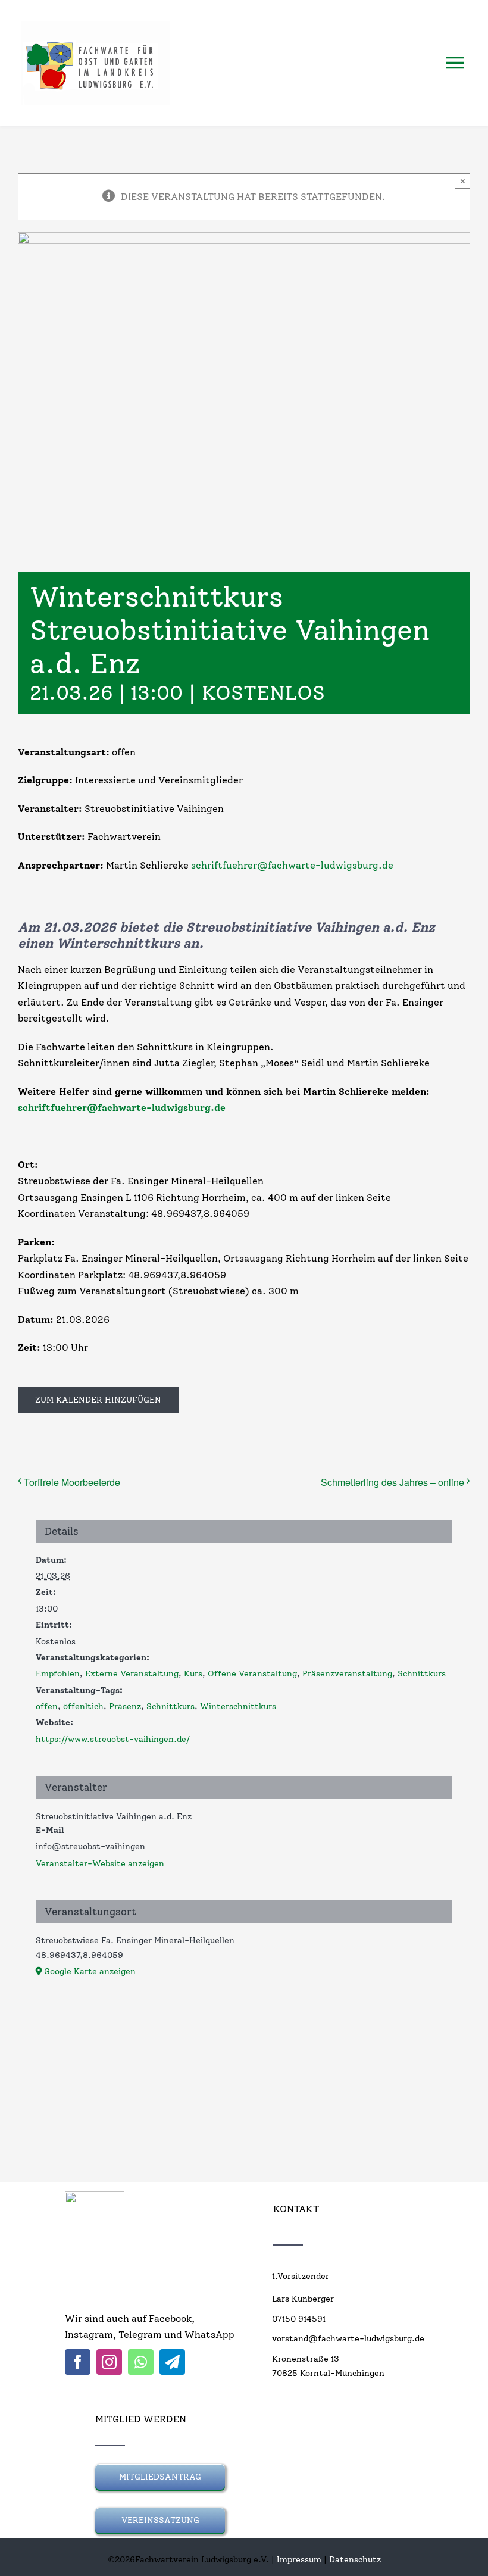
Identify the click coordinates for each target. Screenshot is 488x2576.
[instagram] (109, 2362)
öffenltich (83, 1707)
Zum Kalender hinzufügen (98, 1400)
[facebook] (78, 2362)
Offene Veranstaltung (252, 1674)
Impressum (299, 2560)
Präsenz (125, 1707)
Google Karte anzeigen (90, 1971)
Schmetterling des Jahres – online (392, 1482)
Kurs (193, 1674)
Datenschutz (355, 2560)
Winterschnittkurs (238, 1707)
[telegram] (172, 2362)
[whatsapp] (141, 2362)
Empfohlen (58, 1674)
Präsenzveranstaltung (347, 1674)
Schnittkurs (422, 1674)
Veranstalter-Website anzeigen (100, 1864)
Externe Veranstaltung (132, 1674)
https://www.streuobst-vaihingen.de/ (113, 1739)
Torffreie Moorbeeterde (72, 1482)
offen (47, 1707)
